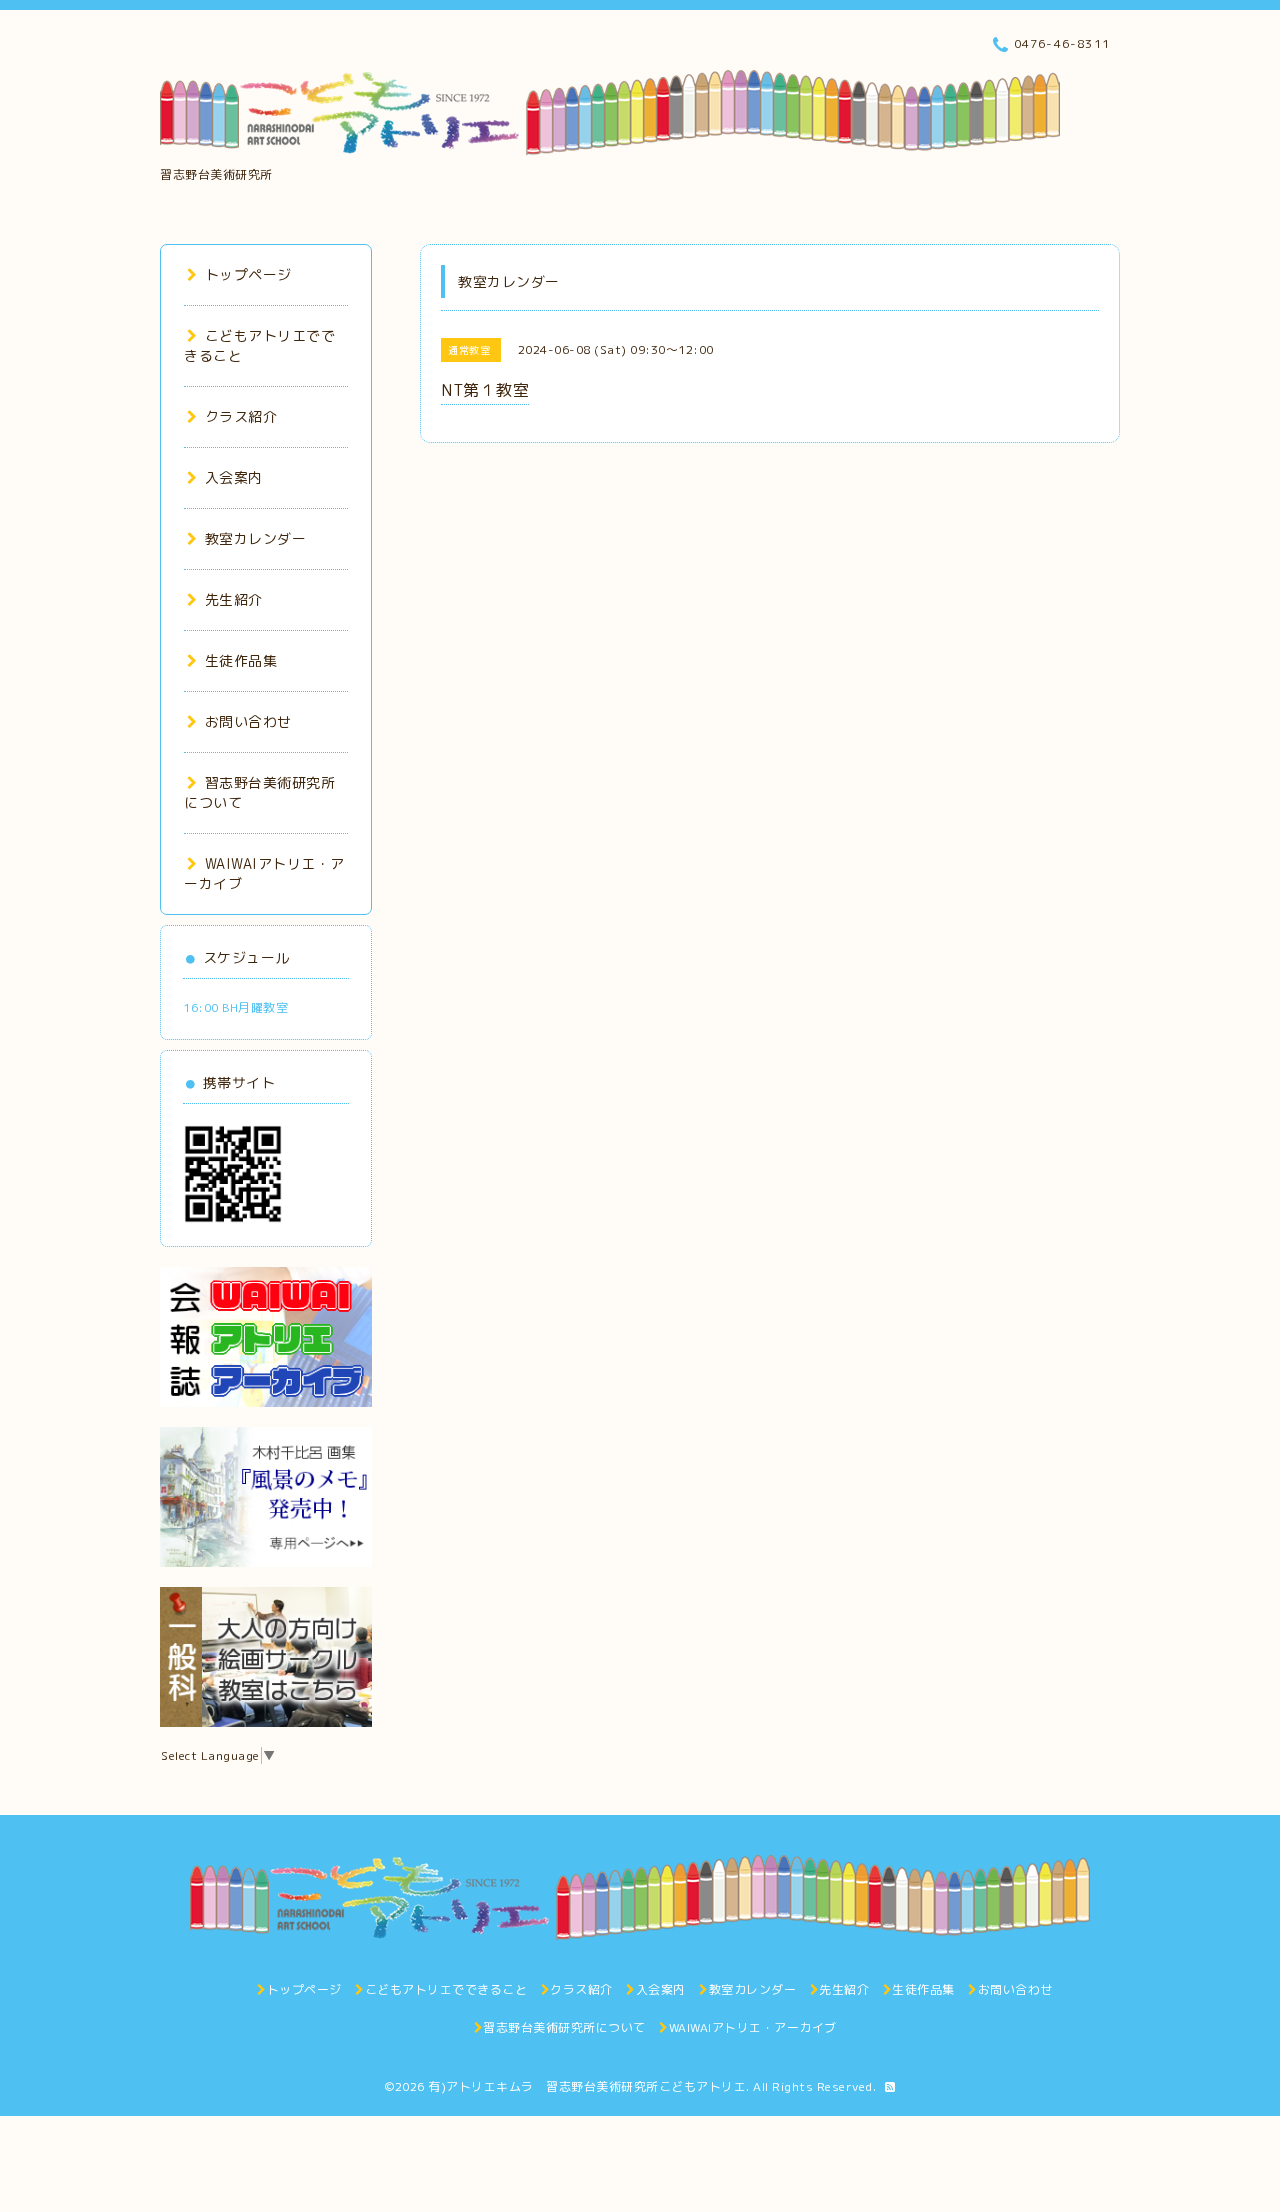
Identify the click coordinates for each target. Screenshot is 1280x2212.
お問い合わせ (248, 721)
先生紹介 (234, 599)
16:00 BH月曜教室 (235, 1007)
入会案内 (234, 477)
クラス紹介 (241, 416)
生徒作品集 (241, 660)
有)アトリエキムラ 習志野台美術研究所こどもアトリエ (587, 2086)
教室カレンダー (255, 538)
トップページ (248, 274)
